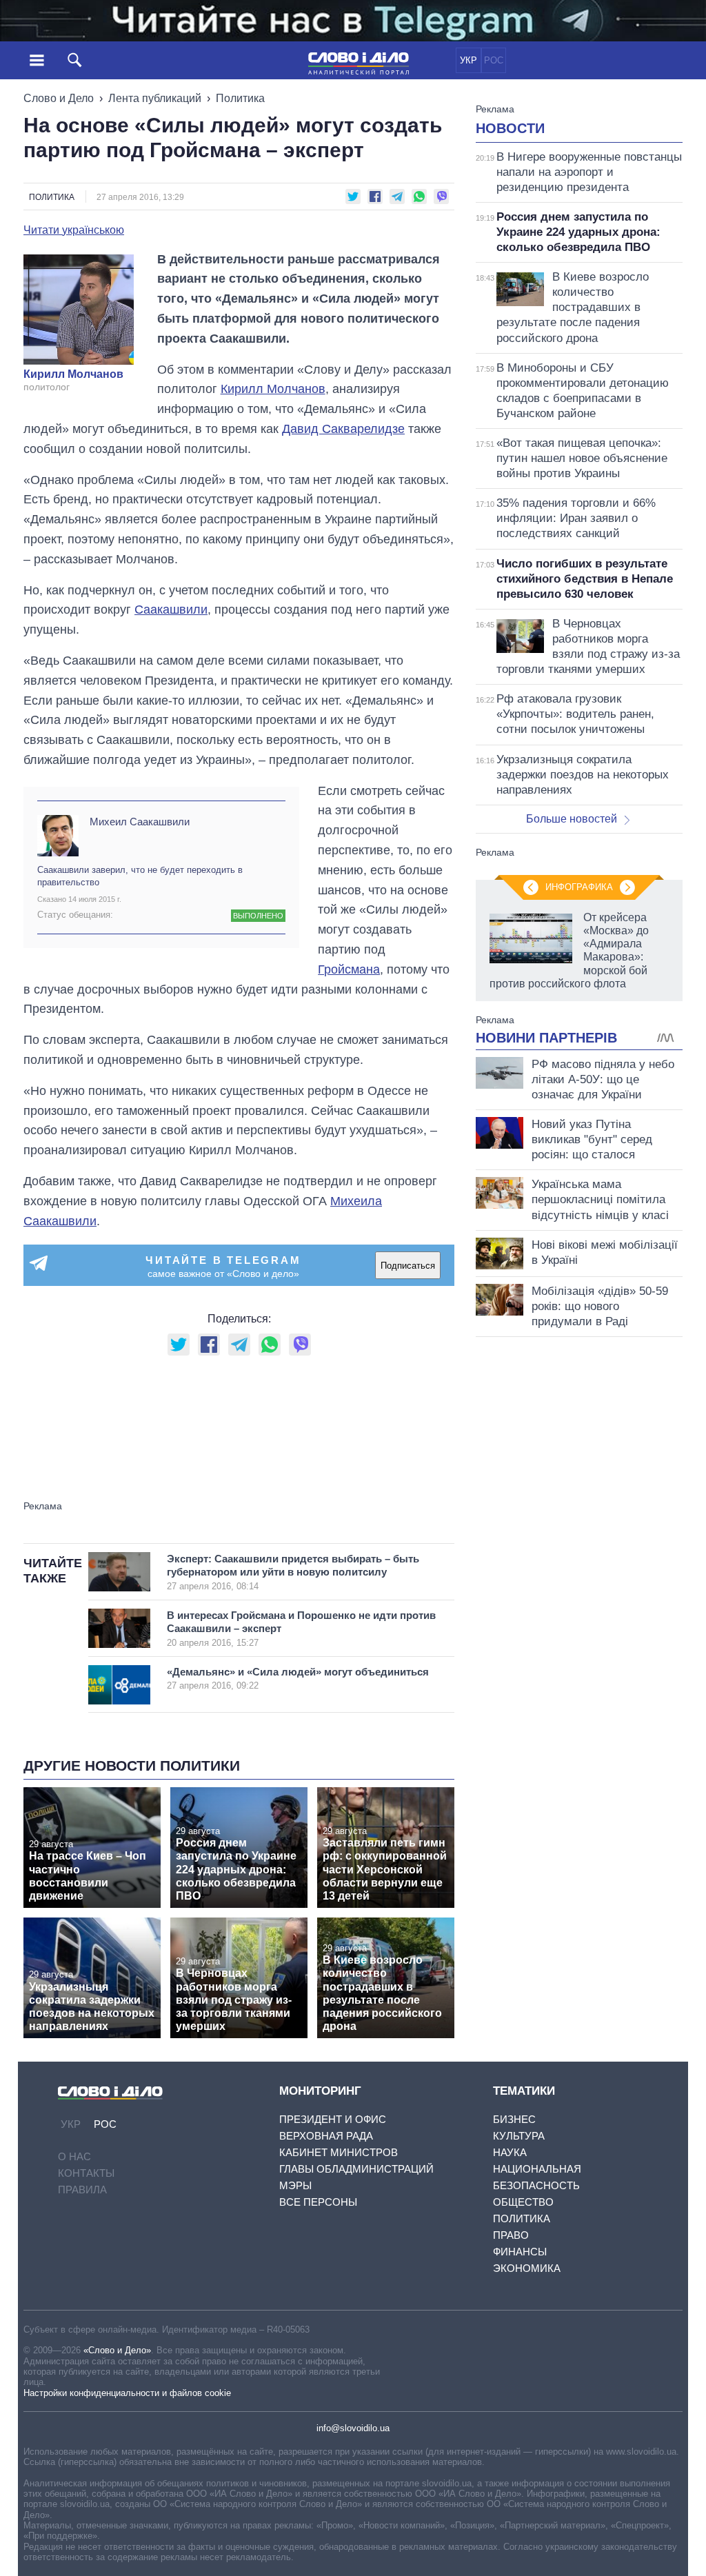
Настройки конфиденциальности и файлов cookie (127, 2393)
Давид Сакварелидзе (343, 429)
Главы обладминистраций (356, 2169)
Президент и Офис (333, 2119)
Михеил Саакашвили (140, 822)
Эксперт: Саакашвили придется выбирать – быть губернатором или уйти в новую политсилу (293, 1572)
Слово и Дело (59, 98)
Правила (82, 2190)
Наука (510, 2152)
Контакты (86, 2173)
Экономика (527, 2268)
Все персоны (318, 2202)
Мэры (295, 2185)
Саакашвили (171, 610)
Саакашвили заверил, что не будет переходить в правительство (140, 876)
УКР (468, 60)
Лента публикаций (155, 98)
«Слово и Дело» (117, 2350)
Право (511, 2235)
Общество (523, 2202)
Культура (519, 2136)
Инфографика (579, 887)
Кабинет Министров (339, 2152)
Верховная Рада (326, 2136)
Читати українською (74, 230)
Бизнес (514, 2119)
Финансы (520, 2252)
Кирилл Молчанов (73, 374)
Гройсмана (349, 969)
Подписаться (408, 1266)
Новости (510, 128)
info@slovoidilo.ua (353, 2428)
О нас (74, 2156)
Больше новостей (572, 819)
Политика (240, 98)
